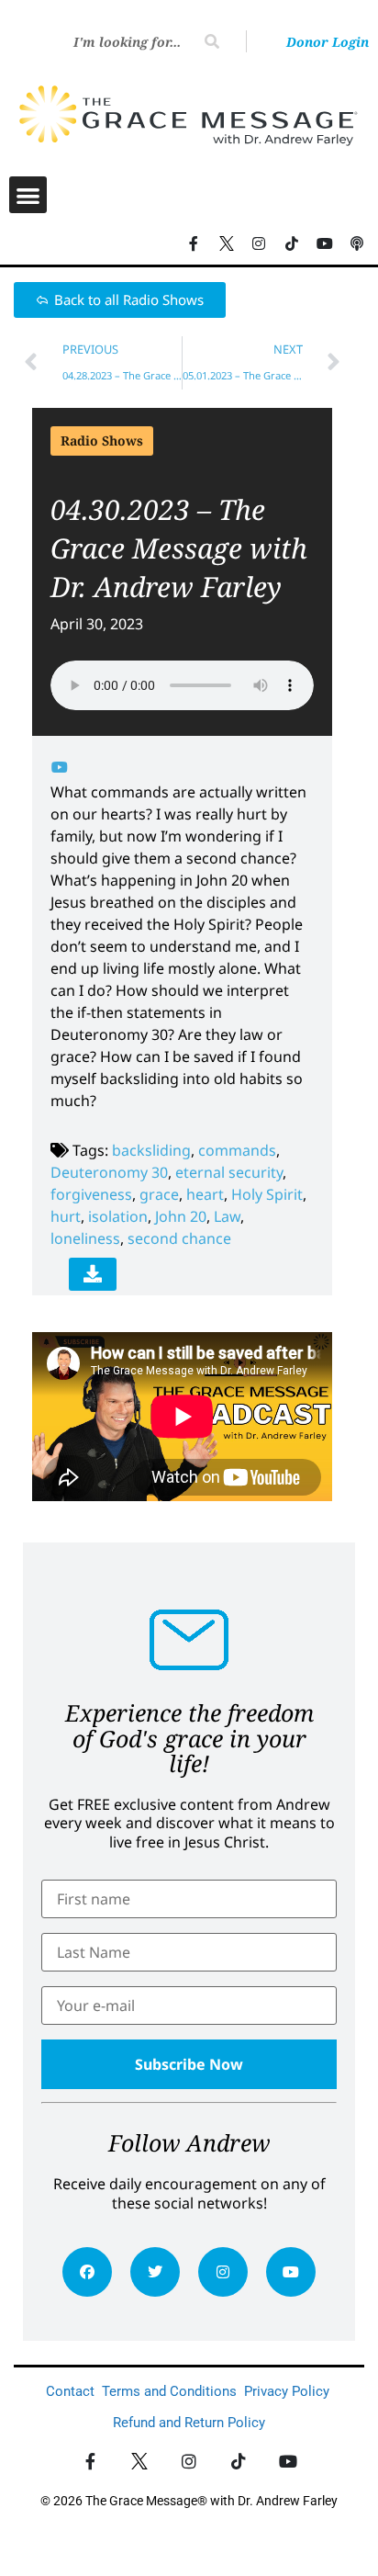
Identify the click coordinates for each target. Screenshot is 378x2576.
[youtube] (291, 2272)
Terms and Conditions (169, 2391)
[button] (28, 195)
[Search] (212, 41)
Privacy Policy (287, 2391)
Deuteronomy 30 (109, 1172)
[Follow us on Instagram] (260, 243)
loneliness (85, 1238)
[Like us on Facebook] (90, 2461)
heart (205, 1194)
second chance (179, 1238)
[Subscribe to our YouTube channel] (325, 243)
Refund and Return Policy (189, 2423)
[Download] (93, 1274)
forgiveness (91, 1194)
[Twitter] (155, 2272)
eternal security (229, 1172)
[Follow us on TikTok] (292, 243)
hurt (66, 1216)
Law (227, 1216)
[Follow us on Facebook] (194, 243)
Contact (70, 2391)
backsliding (151, 1150)
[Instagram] (223, 2272)
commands (237, 1150)
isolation (118, 1216)
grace (159, 1194)
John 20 (181, 1216)
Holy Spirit (267, 1194)
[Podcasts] (357, 243)
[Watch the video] (60, 767)
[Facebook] (87, 2272)
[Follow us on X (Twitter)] (227, 243)
